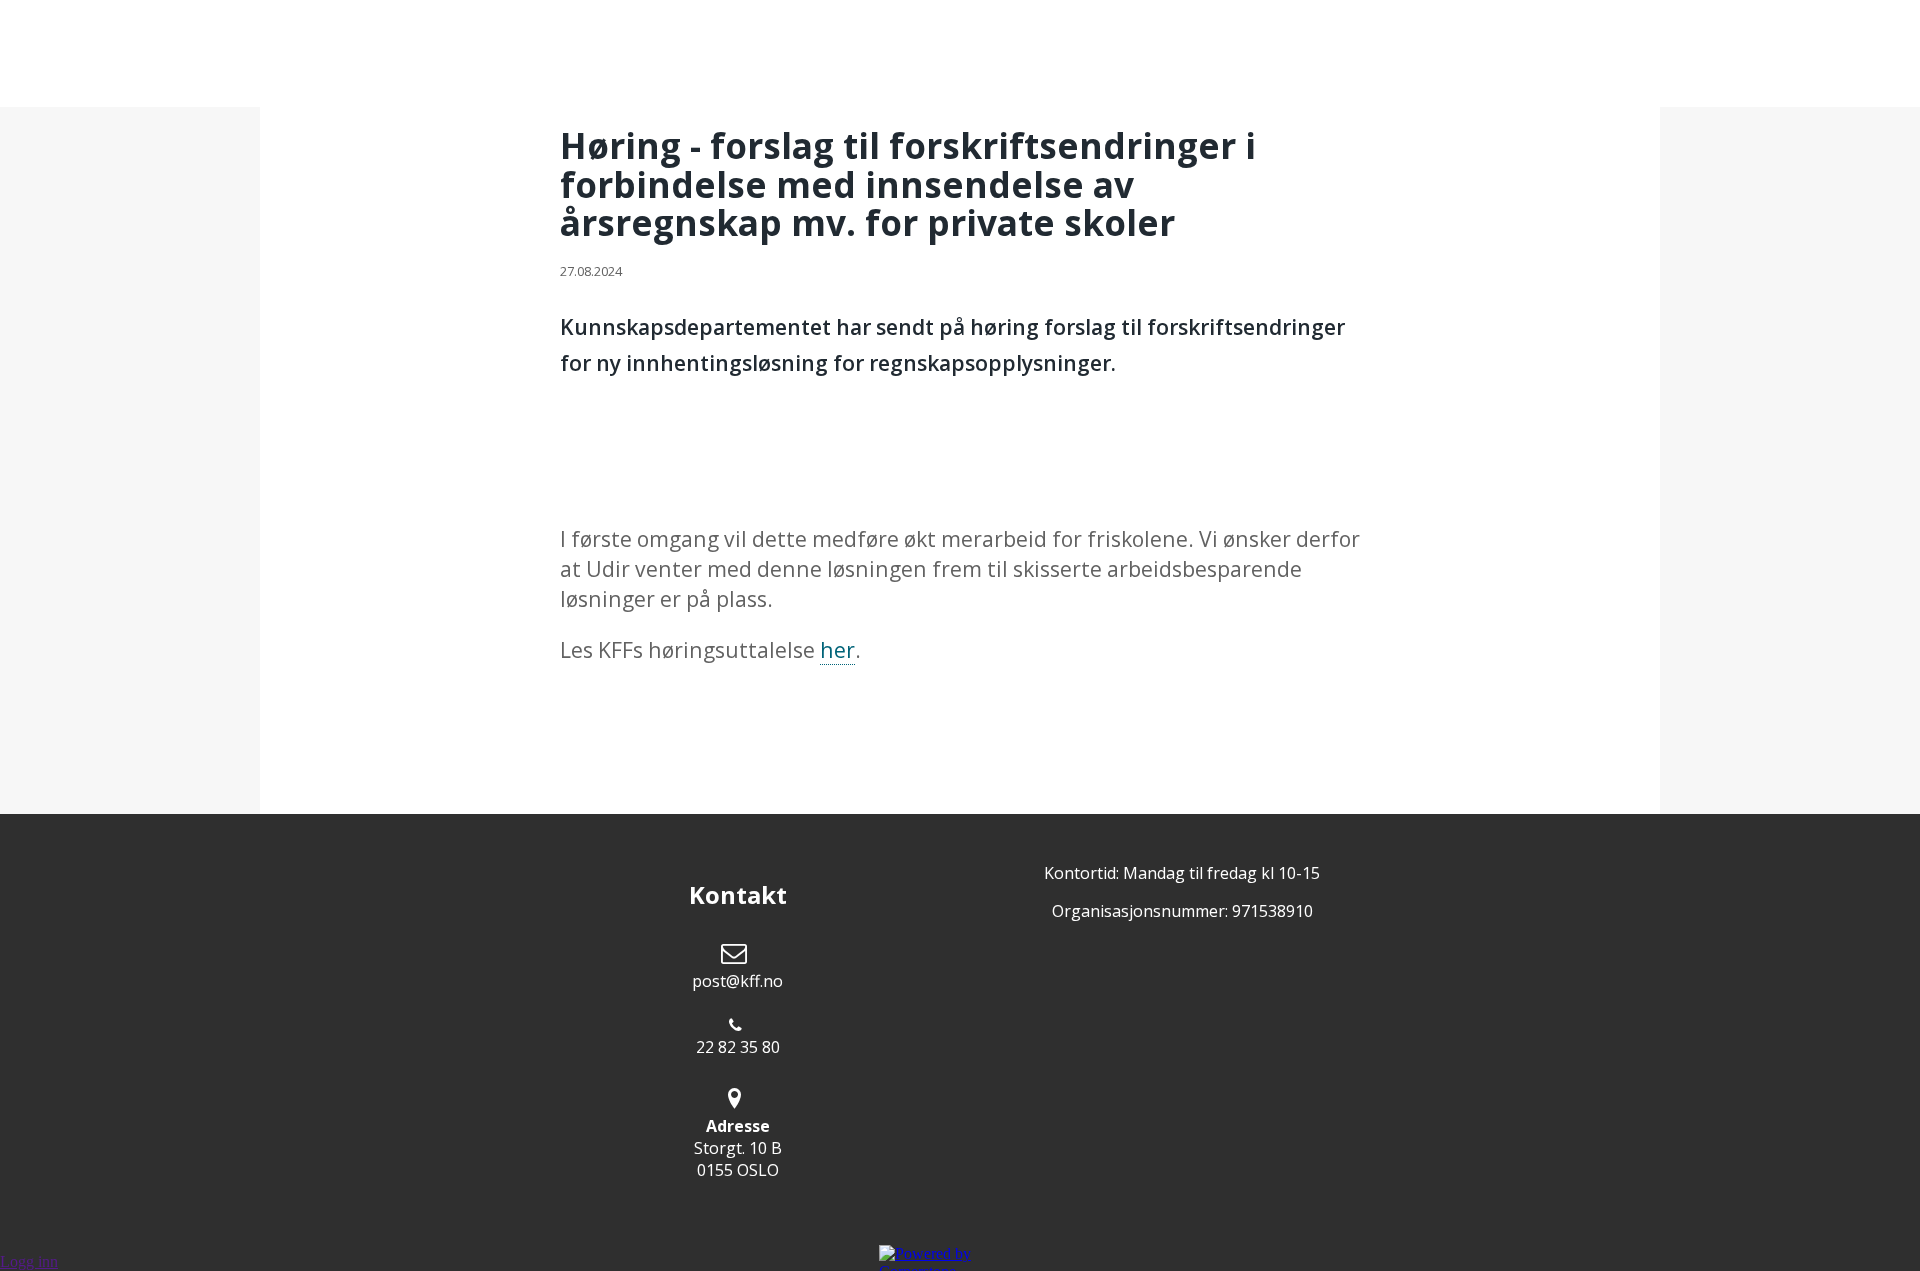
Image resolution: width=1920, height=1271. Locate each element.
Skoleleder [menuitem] (1075, 54)
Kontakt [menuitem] (1210, 54)
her (837, 649)
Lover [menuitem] (953, 54)
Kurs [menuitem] (859, 54)
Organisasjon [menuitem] (731, 54)
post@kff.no (737, 981)
